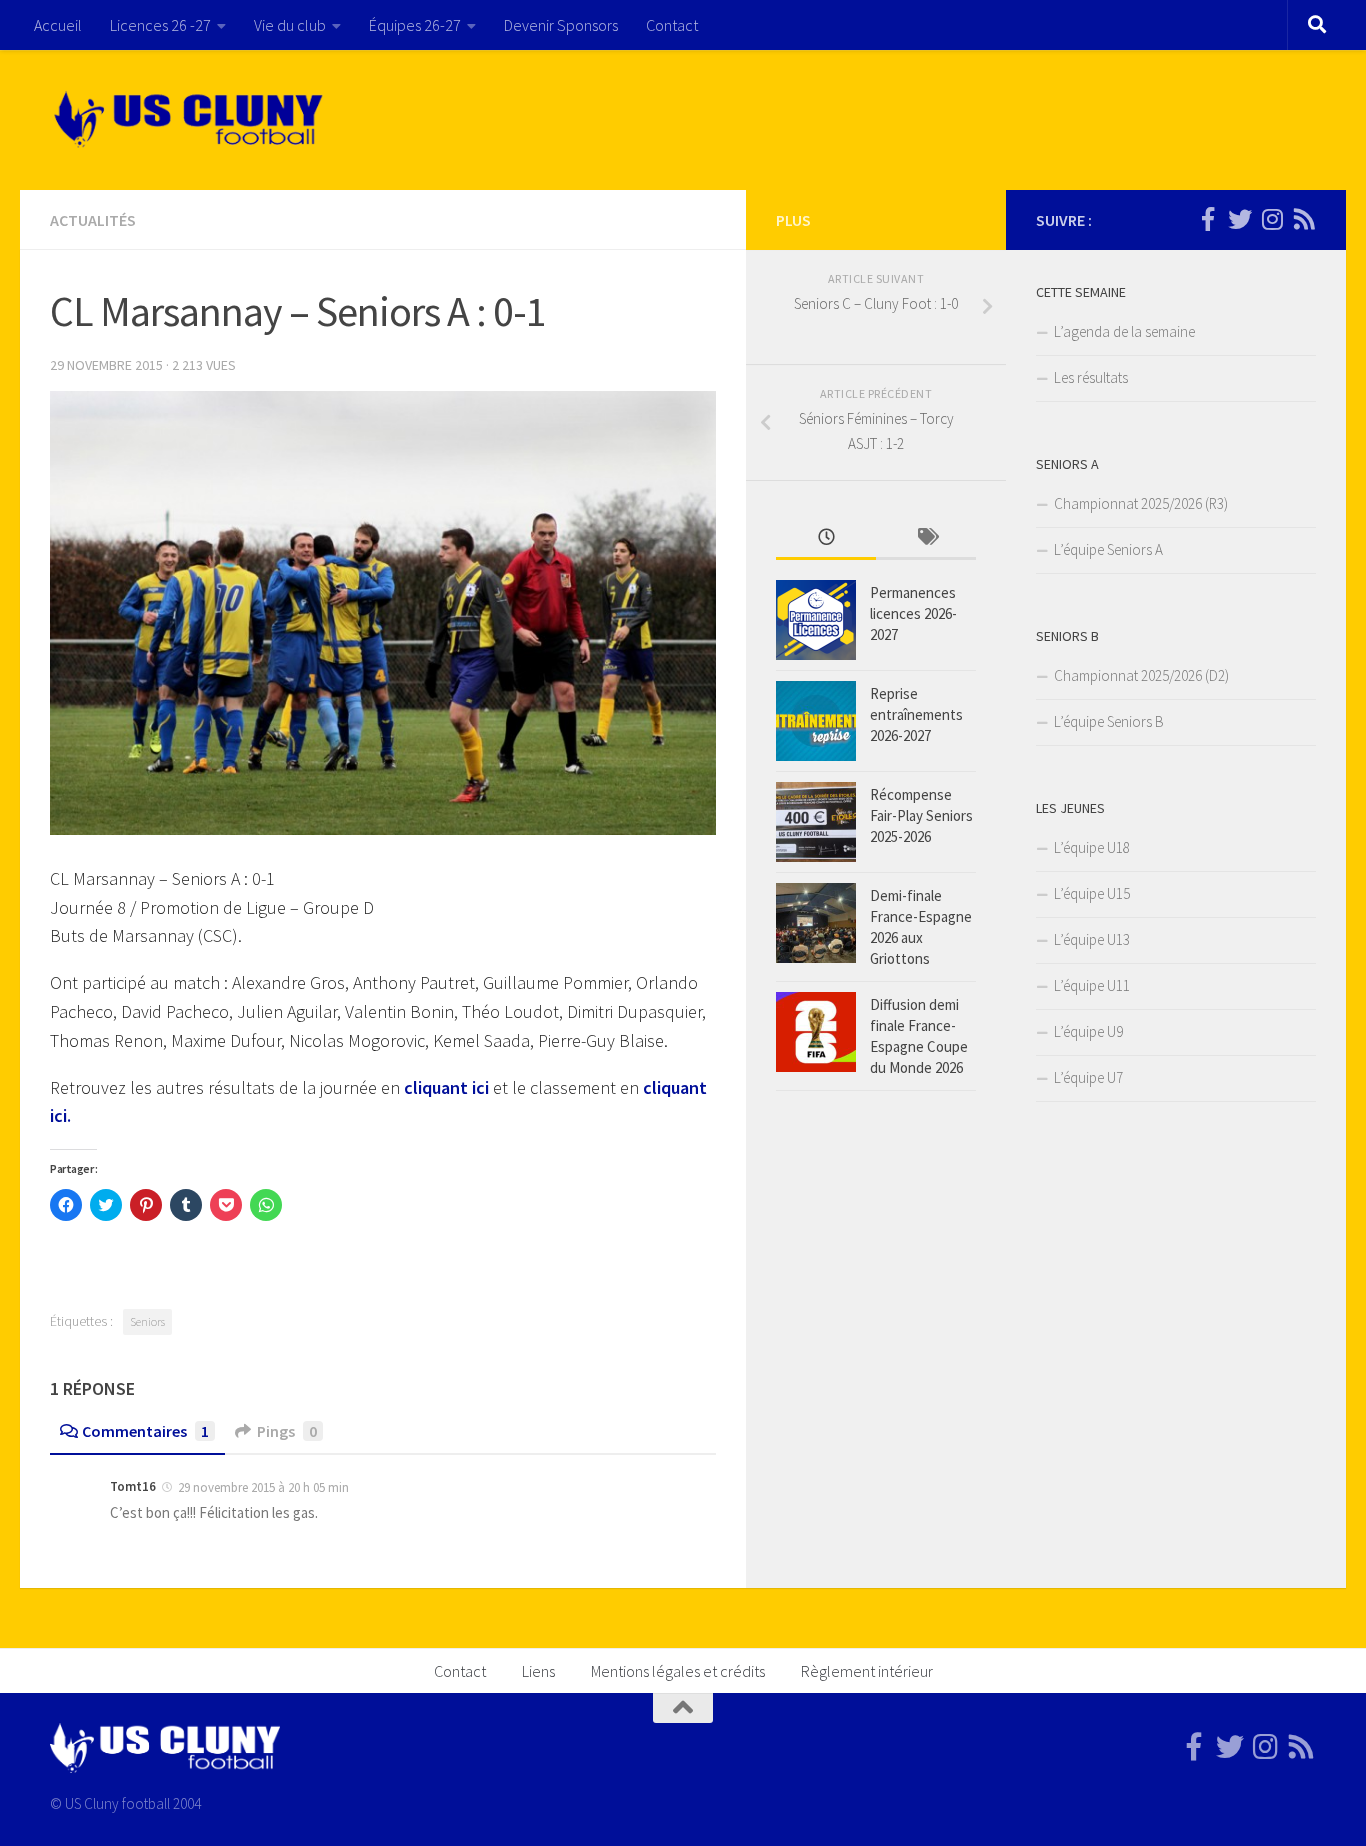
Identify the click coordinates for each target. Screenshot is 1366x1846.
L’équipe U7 (1088, 1077)
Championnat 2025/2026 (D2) (1141, 675)
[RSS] (1304, 219)
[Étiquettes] (926, 538)
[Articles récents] (826, 538)
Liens (538, 1671)
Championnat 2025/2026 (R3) (1141, 503)
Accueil (58, 25)
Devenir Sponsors (561, 25)
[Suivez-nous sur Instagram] (1272, 219)
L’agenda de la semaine (1124, 331)
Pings (287, 1431)
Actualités (93, 220)
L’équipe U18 (1092, 847)
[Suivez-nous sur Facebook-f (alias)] (1208, 219)
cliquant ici (446, 1087)
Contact (672, 25)
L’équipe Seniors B (1109, 721)
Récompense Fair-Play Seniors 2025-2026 (921, 815)
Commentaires (145, 1431)
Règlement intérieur (867, 1671)
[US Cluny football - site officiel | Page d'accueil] (191, 120)
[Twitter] (1240, 219)
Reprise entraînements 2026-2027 (916, 714)
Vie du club (290, 25)
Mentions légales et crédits (678, 1671)
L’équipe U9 (1088, 1031)
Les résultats (1091, 377)
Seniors (147, 1321)
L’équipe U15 (1092, 893)
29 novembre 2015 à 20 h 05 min (263, 1487)
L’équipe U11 (1092, 985)
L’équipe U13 (1092, 939)
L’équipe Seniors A (1108, 549)
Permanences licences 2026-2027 (913, 613)
